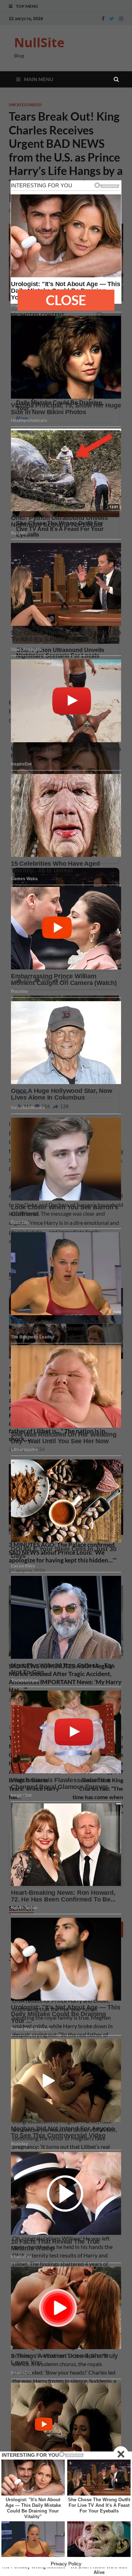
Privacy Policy (66, 2564)
